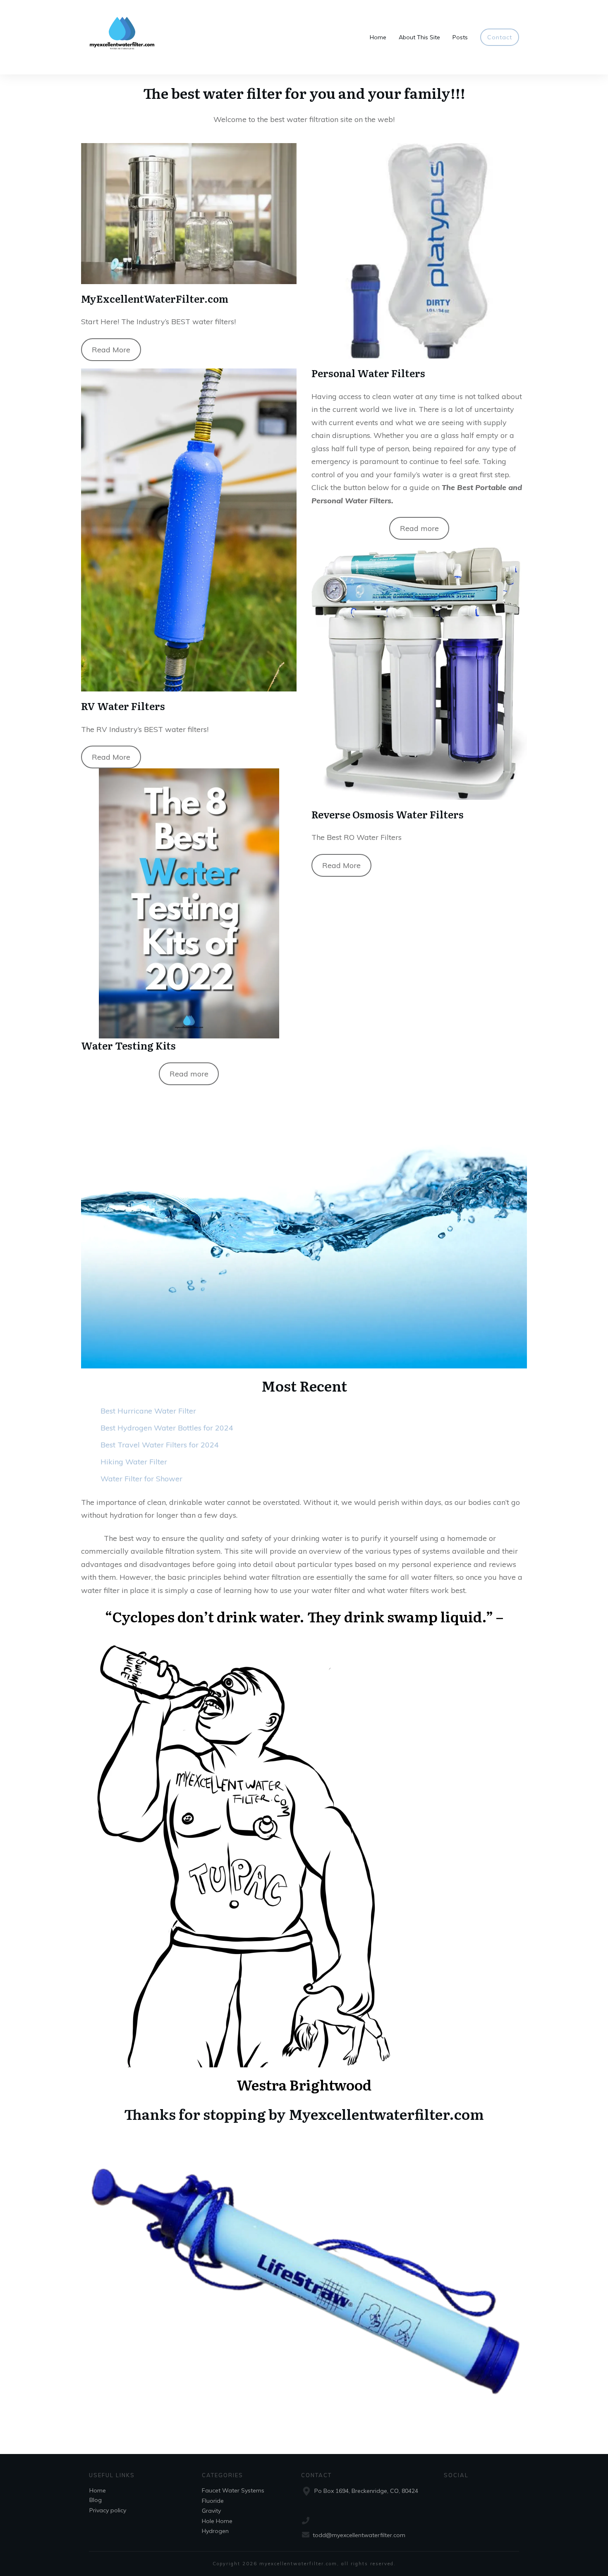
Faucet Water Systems (233, 2490)
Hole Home (217, 2521)
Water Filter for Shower (141, 1479)
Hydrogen (215, 2531)
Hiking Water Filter (134, 1462)
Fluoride (213, 2501)
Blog (96, 2500)
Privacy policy (108, 2510)
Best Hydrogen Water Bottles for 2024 (167, 1428)
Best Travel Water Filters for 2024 (160, 1445)
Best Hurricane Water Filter (148, 1411)
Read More (111, 350)
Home (98, 2490)
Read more (189, 1074)
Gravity (211, 2511)
